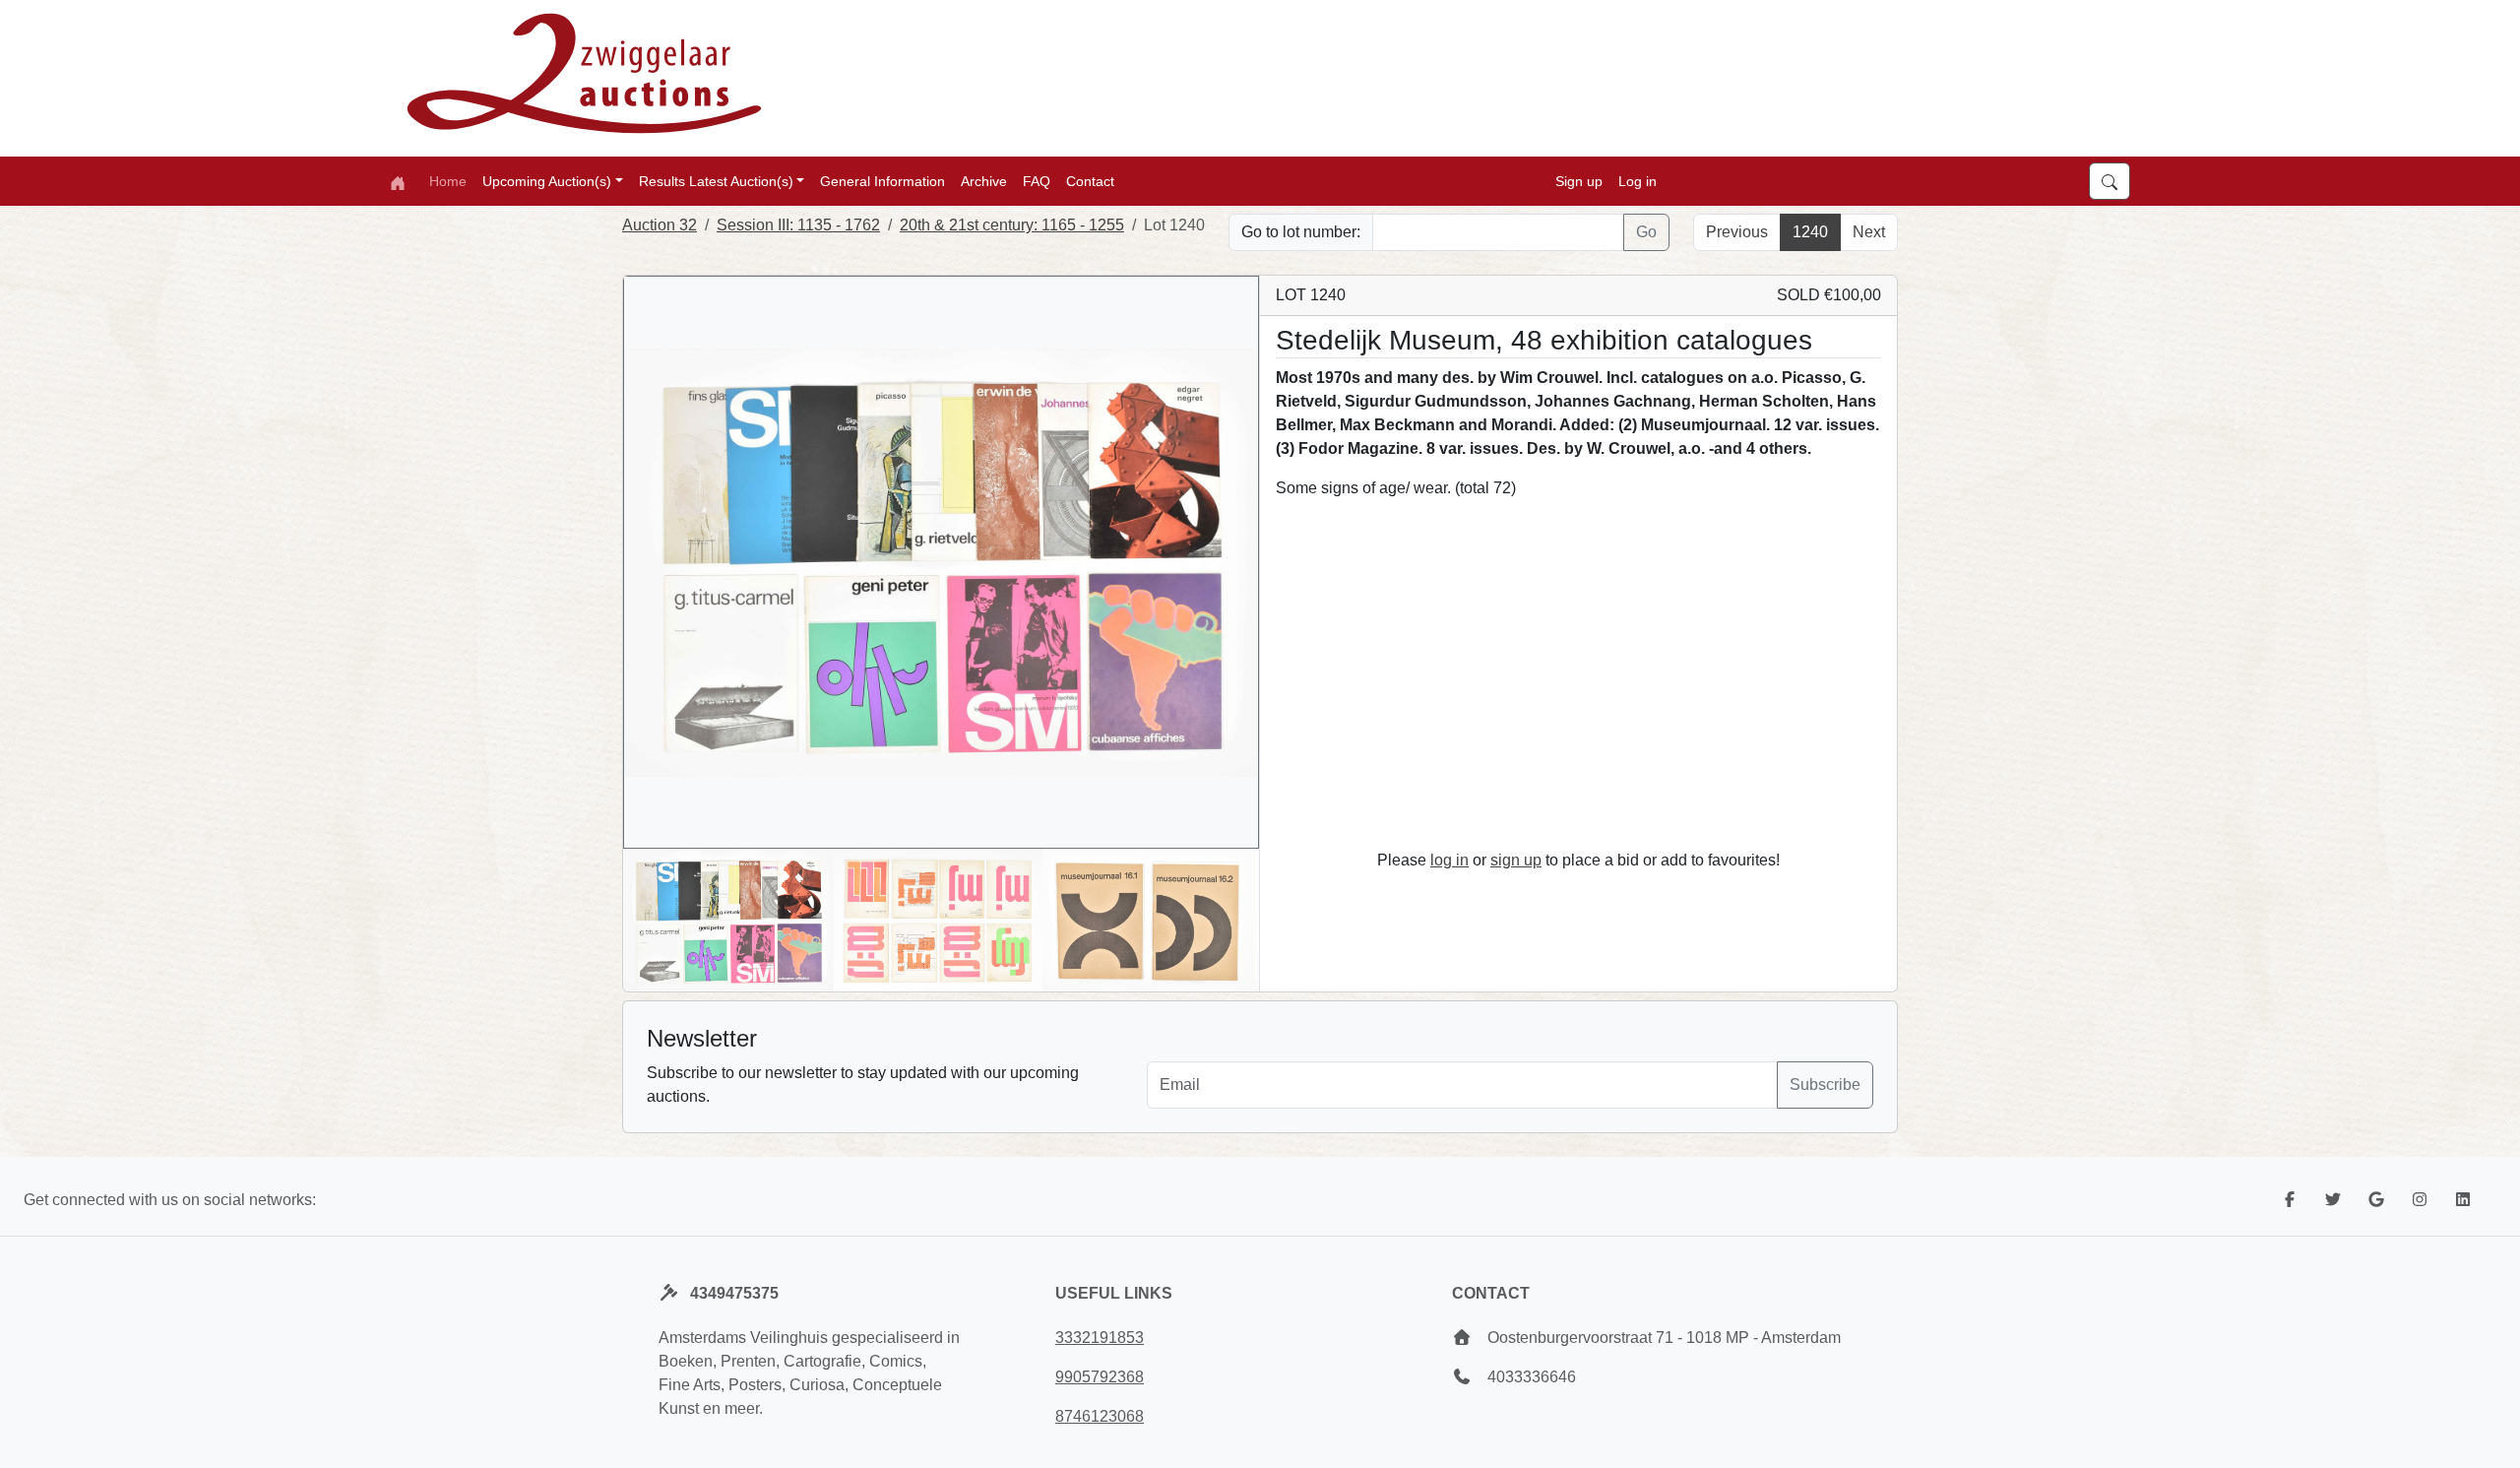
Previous (1737, 232)
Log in (1638, 181)
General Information (882, 181)
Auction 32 (660, 225)
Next (1869, 232)
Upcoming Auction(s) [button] (547, 181)
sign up (1516, 860)
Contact (1090, 181)
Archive (984, 181)
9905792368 (1100, 1377)
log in (1449, 860)
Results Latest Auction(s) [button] (716, 181)
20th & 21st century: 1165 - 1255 (1012, 225)
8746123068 (1100, 1416)
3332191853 (1100, 1338)
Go (1646, 232)
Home (448, 181)
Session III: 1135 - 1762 (798, 225)
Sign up (1579, 181)
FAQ (1037, 181)
